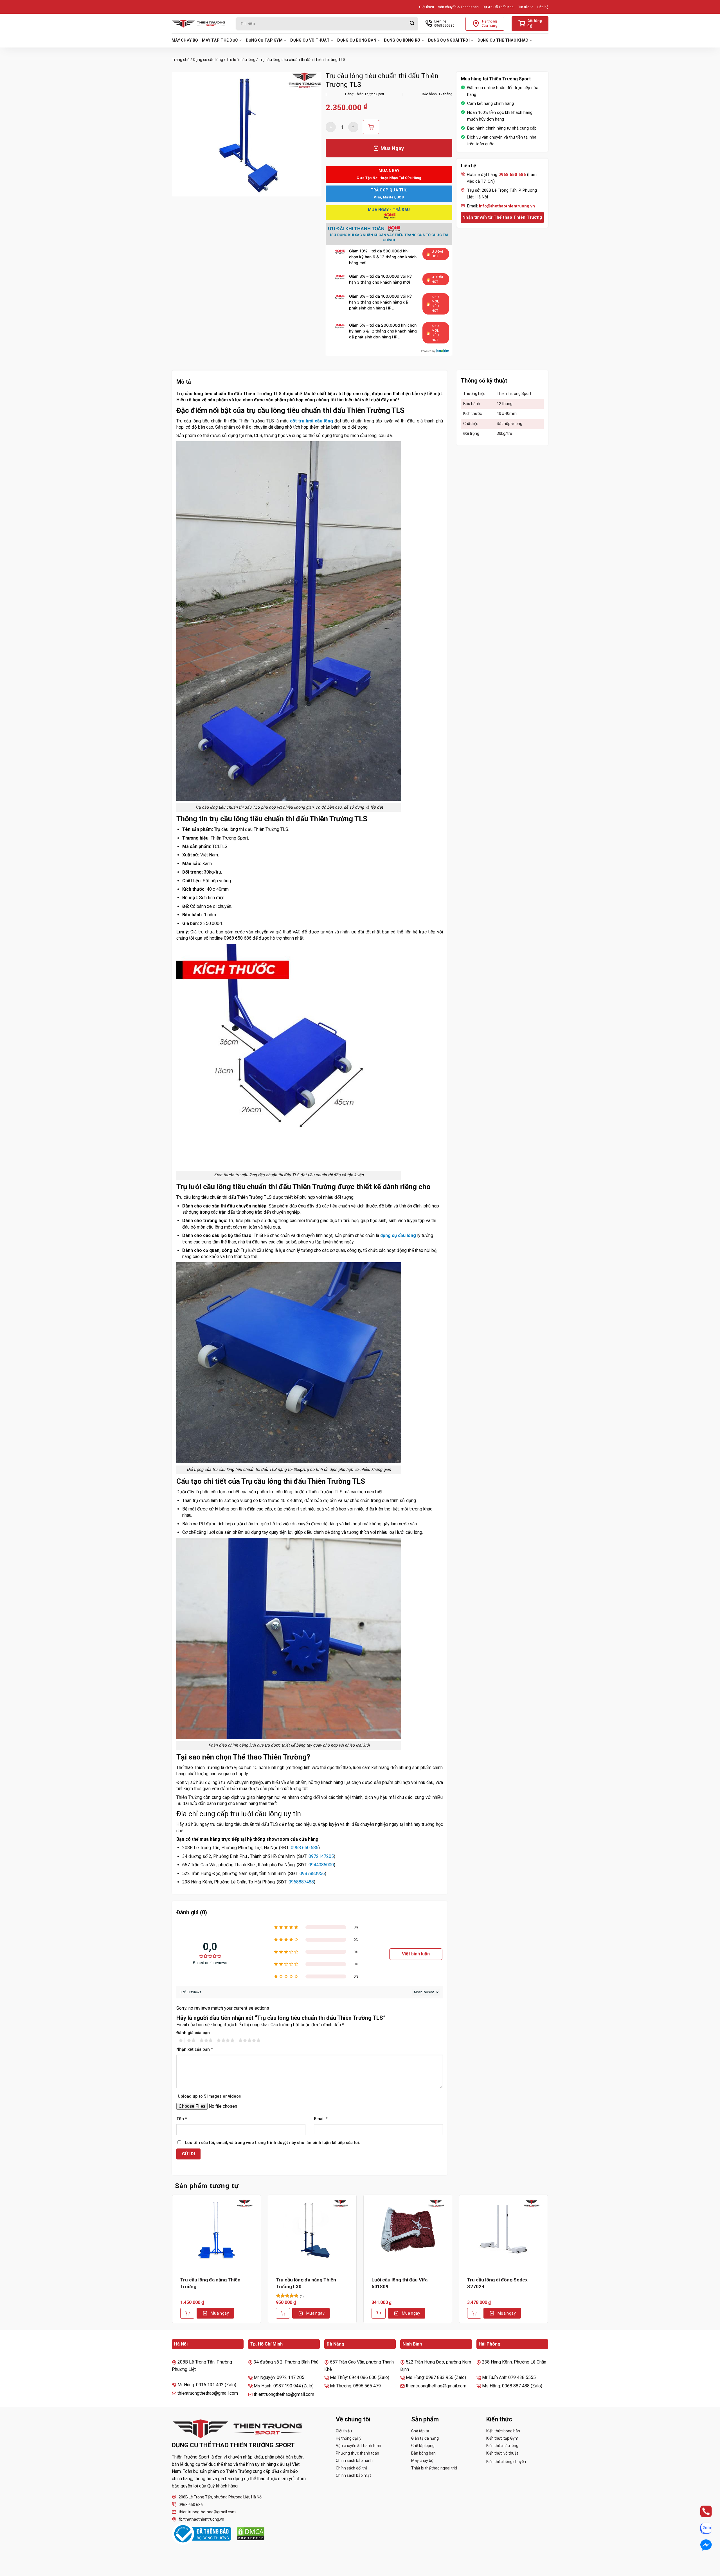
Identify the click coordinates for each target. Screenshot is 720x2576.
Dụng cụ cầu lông (208, 60)
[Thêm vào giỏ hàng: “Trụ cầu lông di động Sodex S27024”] (474, 2313)
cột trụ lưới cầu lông (311, 421)
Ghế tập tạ (420, 2431)
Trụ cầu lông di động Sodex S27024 (497, 2283)
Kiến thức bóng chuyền (506, 2462)
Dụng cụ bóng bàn (357, 40)
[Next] (548, 2263)
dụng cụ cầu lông (398, 1235)
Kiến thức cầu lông (502, 2446)
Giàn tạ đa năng (425, 2438)
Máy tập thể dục (220, 40)
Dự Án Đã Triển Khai (499, 7)
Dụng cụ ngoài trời (449, 40)
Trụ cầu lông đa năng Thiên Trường (210, 2283)
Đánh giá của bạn (193, 2033)
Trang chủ (181, 60)
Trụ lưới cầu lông (241, 60)
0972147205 (321, 1856)
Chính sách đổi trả (352, 2468)
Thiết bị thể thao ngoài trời (434, 2468)
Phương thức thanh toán (357, 2453)
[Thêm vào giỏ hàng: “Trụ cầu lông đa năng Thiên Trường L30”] (283, 2313)
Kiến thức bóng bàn (503, 2431)
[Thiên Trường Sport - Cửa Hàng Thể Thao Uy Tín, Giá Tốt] (200, 24)
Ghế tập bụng (423, 2446)
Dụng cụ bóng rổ (402, 40)
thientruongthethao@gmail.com (207, 2512)
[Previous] (172, 2263)
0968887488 (301, 1882)
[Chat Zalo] (701, 2528)
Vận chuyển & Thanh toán (458, 7)
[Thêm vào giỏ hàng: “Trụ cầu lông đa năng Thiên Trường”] (187, 2313)
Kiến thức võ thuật (502, 2453)
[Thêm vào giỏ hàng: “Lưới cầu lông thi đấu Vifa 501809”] (379, 2313)
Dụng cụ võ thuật (310, 40)
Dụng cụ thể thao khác (503, 40)
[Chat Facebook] (701, 2545)
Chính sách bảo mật (353, 2475)
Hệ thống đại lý (349, 2438)
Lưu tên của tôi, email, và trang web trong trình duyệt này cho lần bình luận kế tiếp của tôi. (273, 2143)
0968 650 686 (305, 1848)
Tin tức (524, 7)
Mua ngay (220, 2313)
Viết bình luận (416, 1954)
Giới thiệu (427, 7)
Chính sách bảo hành (354, 2460)
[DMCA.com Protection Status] (251, 2534)
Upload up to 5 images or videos (209, 2096)
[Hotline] (701, 2511)
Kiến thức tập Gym (502, 2438)
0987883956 (312, 1873)
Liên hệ (543, 7)
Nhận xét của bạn (195, 2049)
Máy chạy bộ (185, 40)
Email (321, 2119)
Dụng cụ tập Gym (264, 40)
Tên (182, 2119)
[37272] (371, 127)
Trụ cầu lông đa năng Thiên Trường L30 (306, 2283)
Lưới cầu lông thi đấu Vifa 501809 (400, 2283)
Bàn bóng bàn (423, 2453)
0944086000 (321, 1865)
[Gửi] (412, 24)
